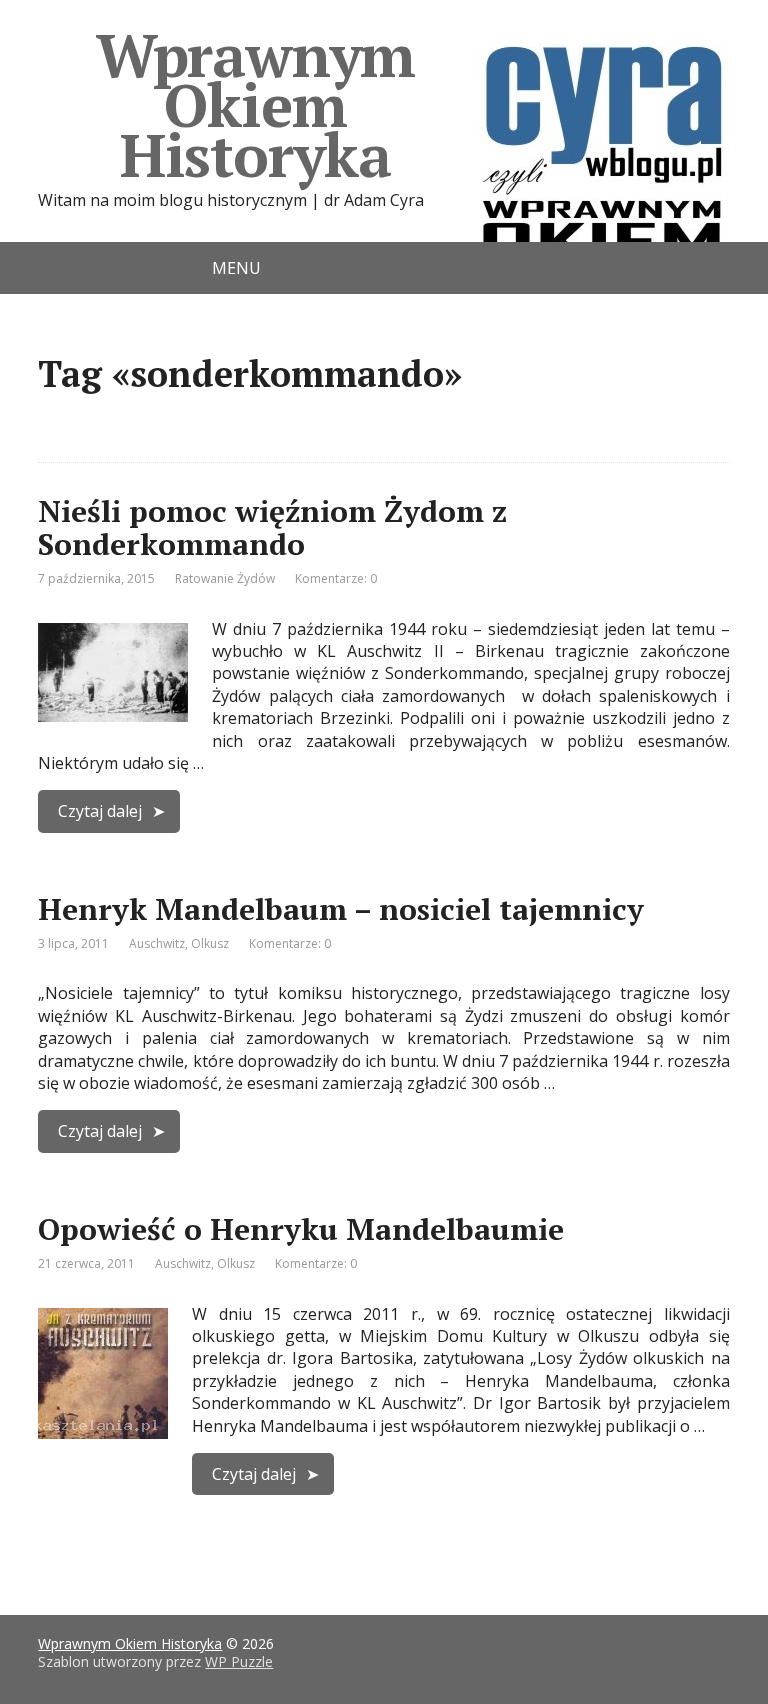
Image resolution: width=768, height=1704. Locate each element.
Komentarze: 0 (336, 578)
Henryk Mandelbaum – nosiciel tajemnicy (341, 909)
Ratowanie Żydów (225, 578)
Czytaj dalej (100, 811)
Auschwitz (157, 943)
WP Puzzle (239, 1661)
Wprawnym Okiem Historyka (255, 104)
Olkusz (210, 943)
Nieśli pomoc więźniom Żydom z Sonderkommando (272, 527)
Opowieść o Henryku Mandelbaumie (301, 1229)
